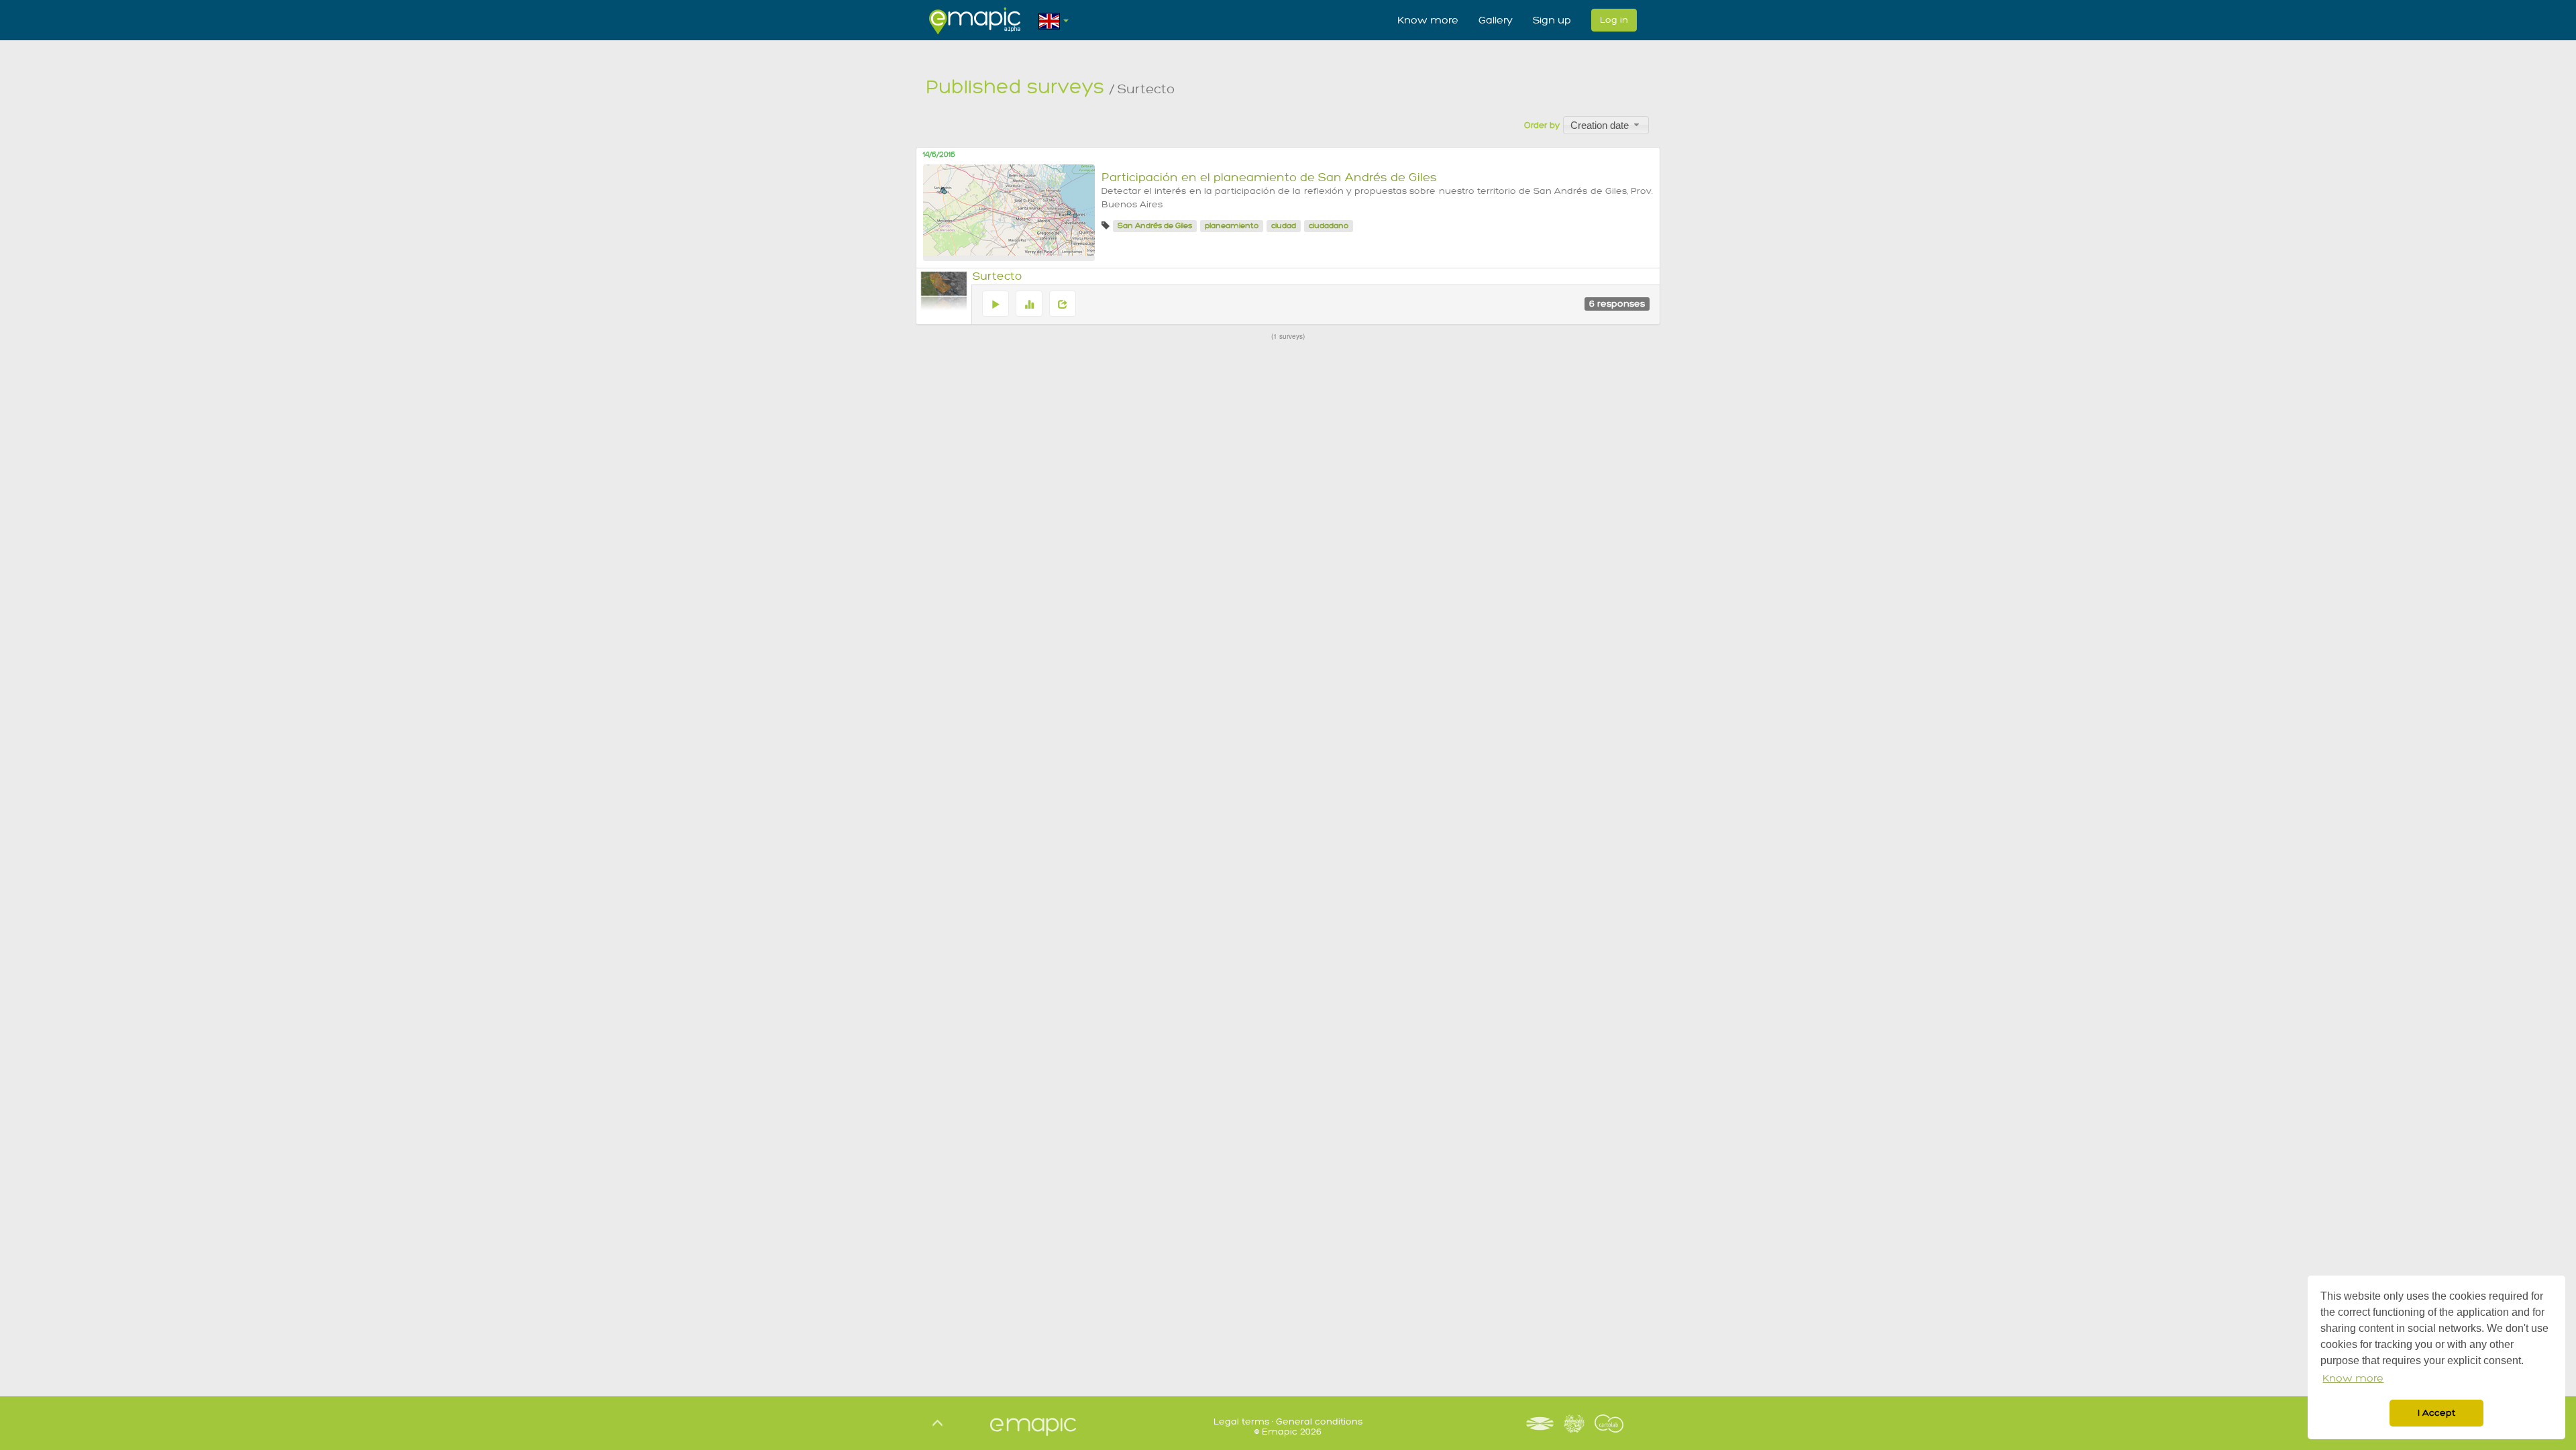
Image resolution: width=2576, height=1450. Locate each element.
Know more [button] (2353, 1379)
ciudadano (1329, 226)
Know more (1428, 20)
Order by (1542, 125)
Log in (1614, 20)
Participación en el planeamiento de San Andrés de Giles (1269, 177)
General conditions (1319, 1421)
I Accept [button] (2436, 1413)
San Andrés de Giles (1155, 226)
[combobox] (1606, 125)
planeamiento (1232, 226)
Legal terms (1241, 1421)
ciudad (1284, 226)
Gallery (1496, 20)
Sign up (1552, 20)
